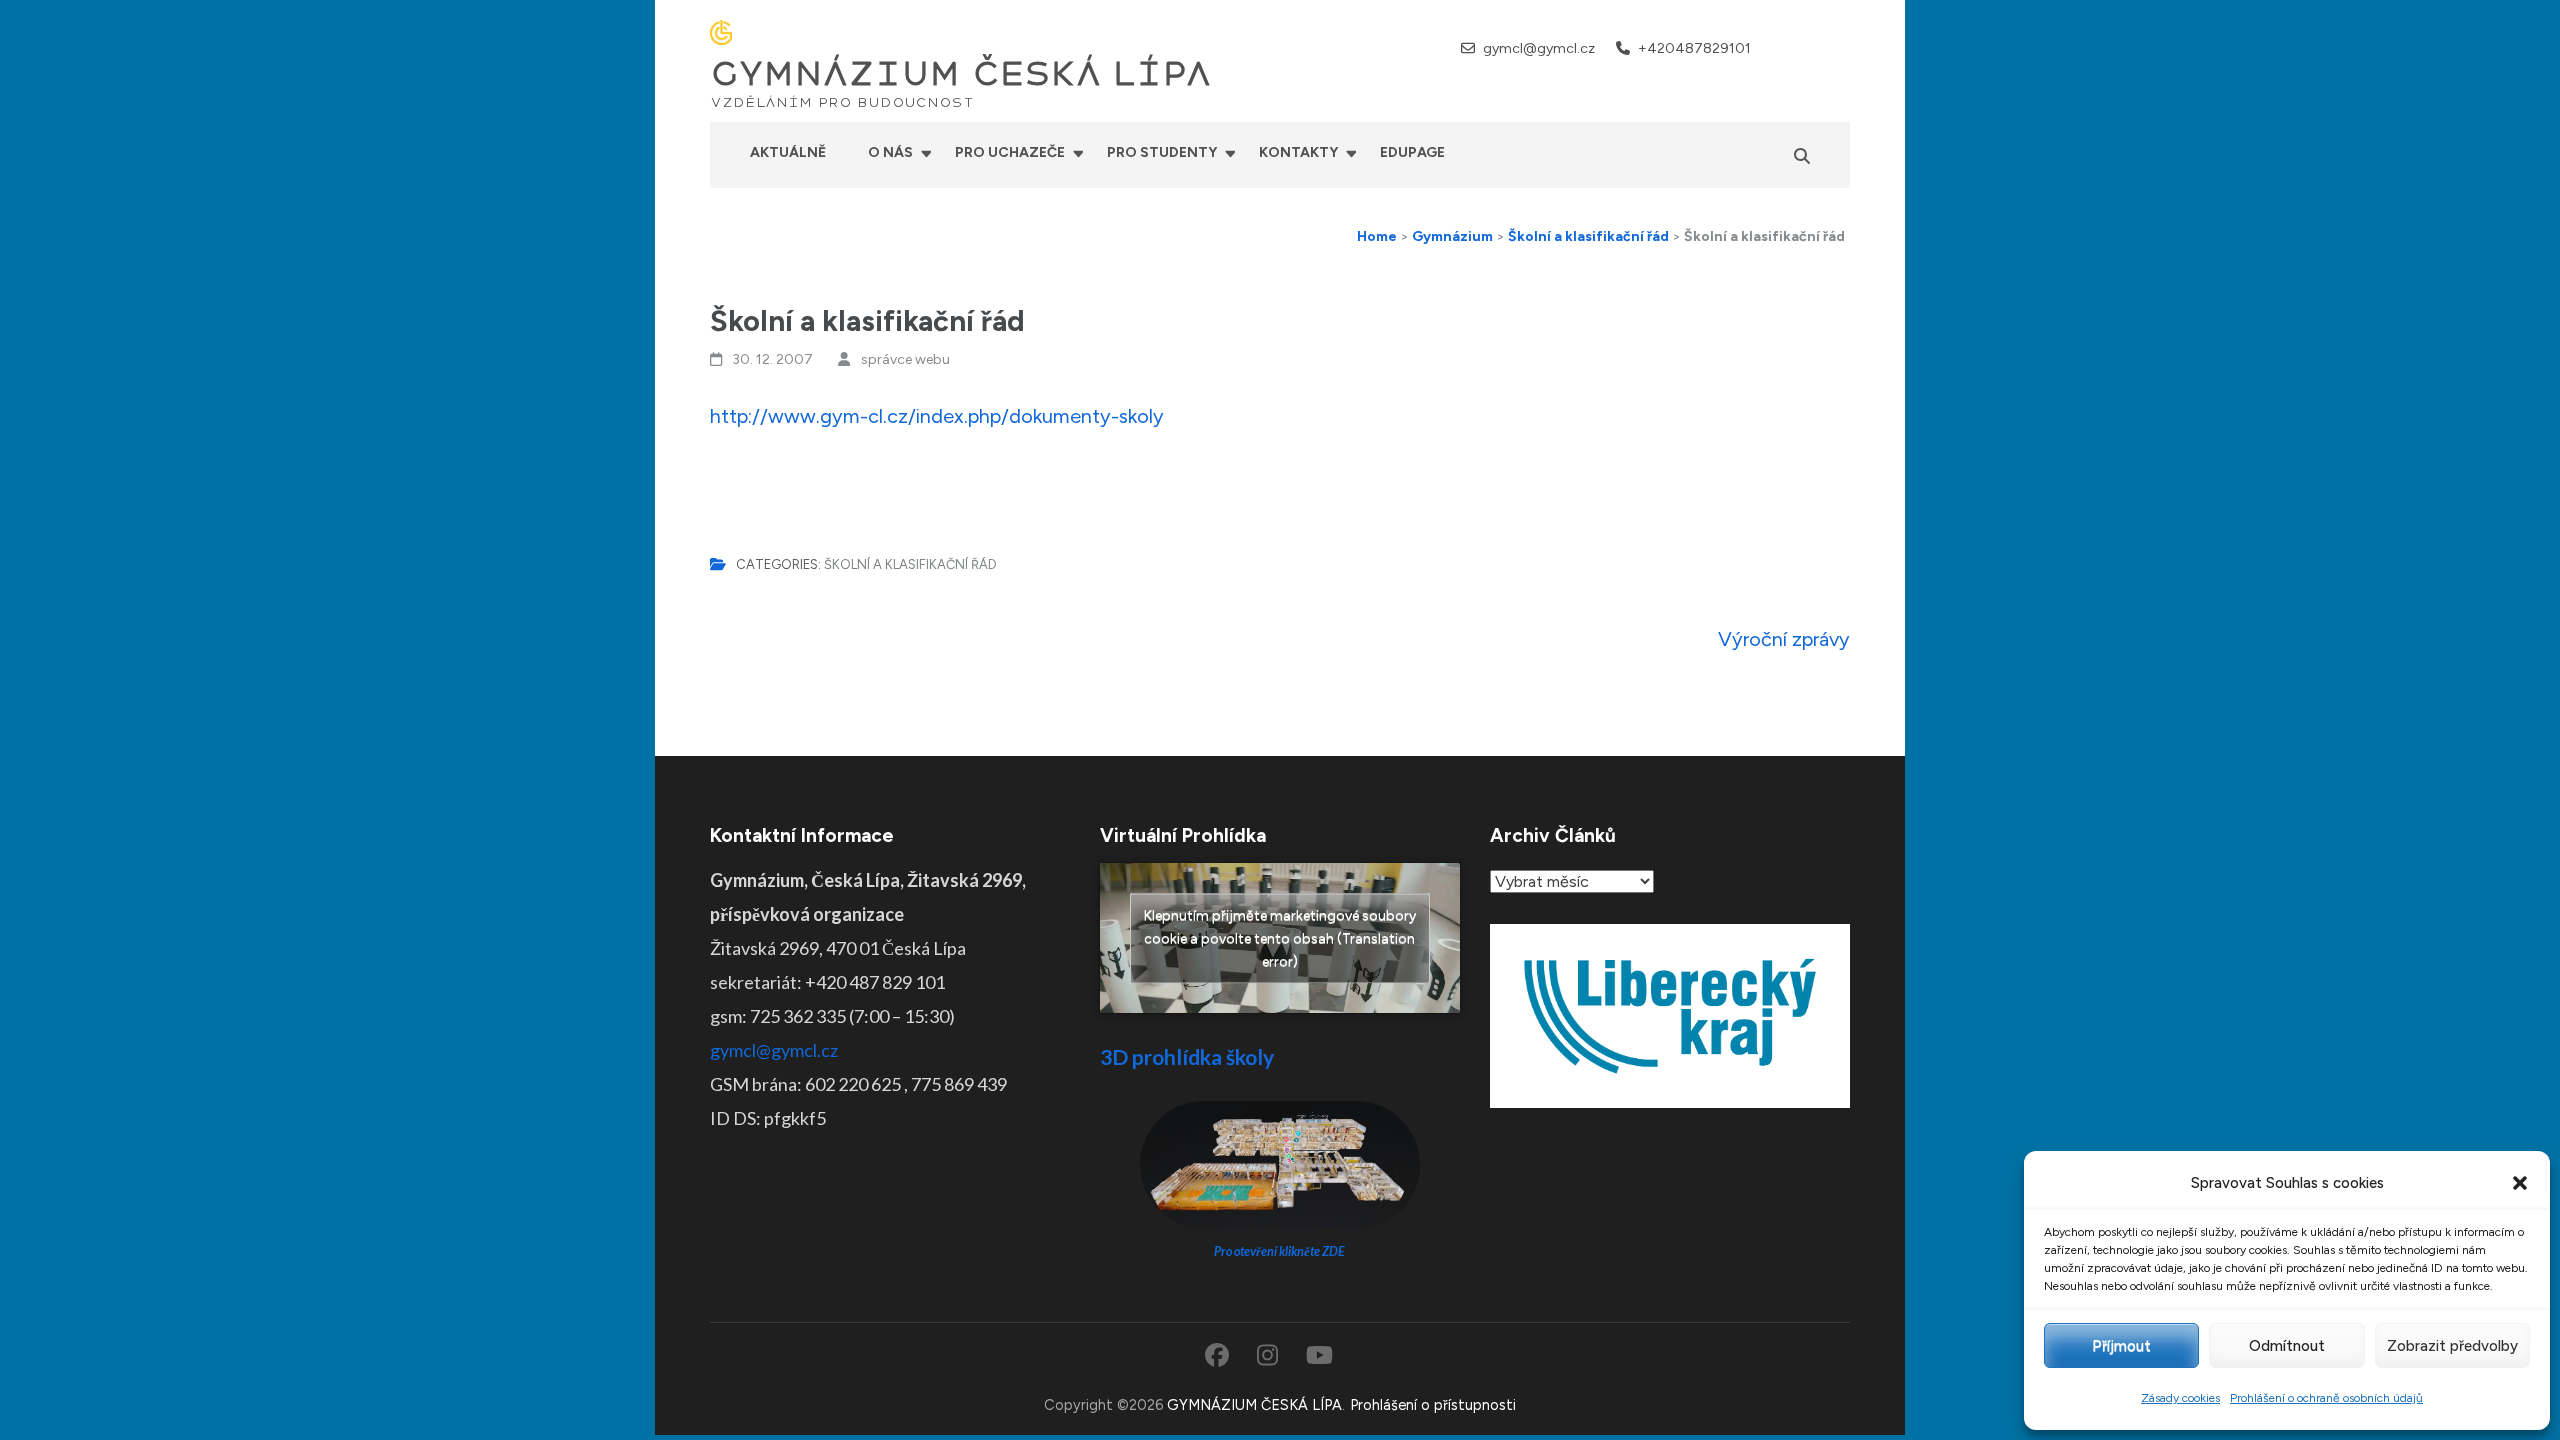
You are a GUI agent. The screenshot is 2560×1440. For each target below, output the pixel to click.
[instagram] (1815, 47)
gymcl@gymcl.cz (1539, 48)
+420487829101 (1694, 48)
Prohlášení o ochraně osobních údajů (2326, 1398)
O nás (890, 152)
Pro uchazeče (1010, 152)
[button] (2520, 1183)
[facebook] (1789, 47)
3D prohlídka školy (1187, 1056)
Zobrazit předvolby (2452, 1346)
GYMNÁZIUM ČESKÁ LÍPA (961, 74)
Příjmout (2121, 1346)
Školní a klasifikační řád (910, 564)
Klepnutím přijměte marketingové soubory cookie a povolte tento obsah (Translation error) (1280, 938)
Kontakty (1298, 152)
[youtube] (1842, 47)
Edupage (1412, 152)
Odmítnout (2287, 1346)
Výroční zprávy (1784, 639)
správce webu (905, 359)
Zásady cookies (2180, 1398)
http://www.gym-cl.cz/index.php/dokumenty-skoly (937, 416)
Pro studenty (1162, 152)
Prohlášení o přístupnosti (1433, 1405)
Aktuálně (788, 152)
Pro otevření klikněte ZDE (1279, 1251)
